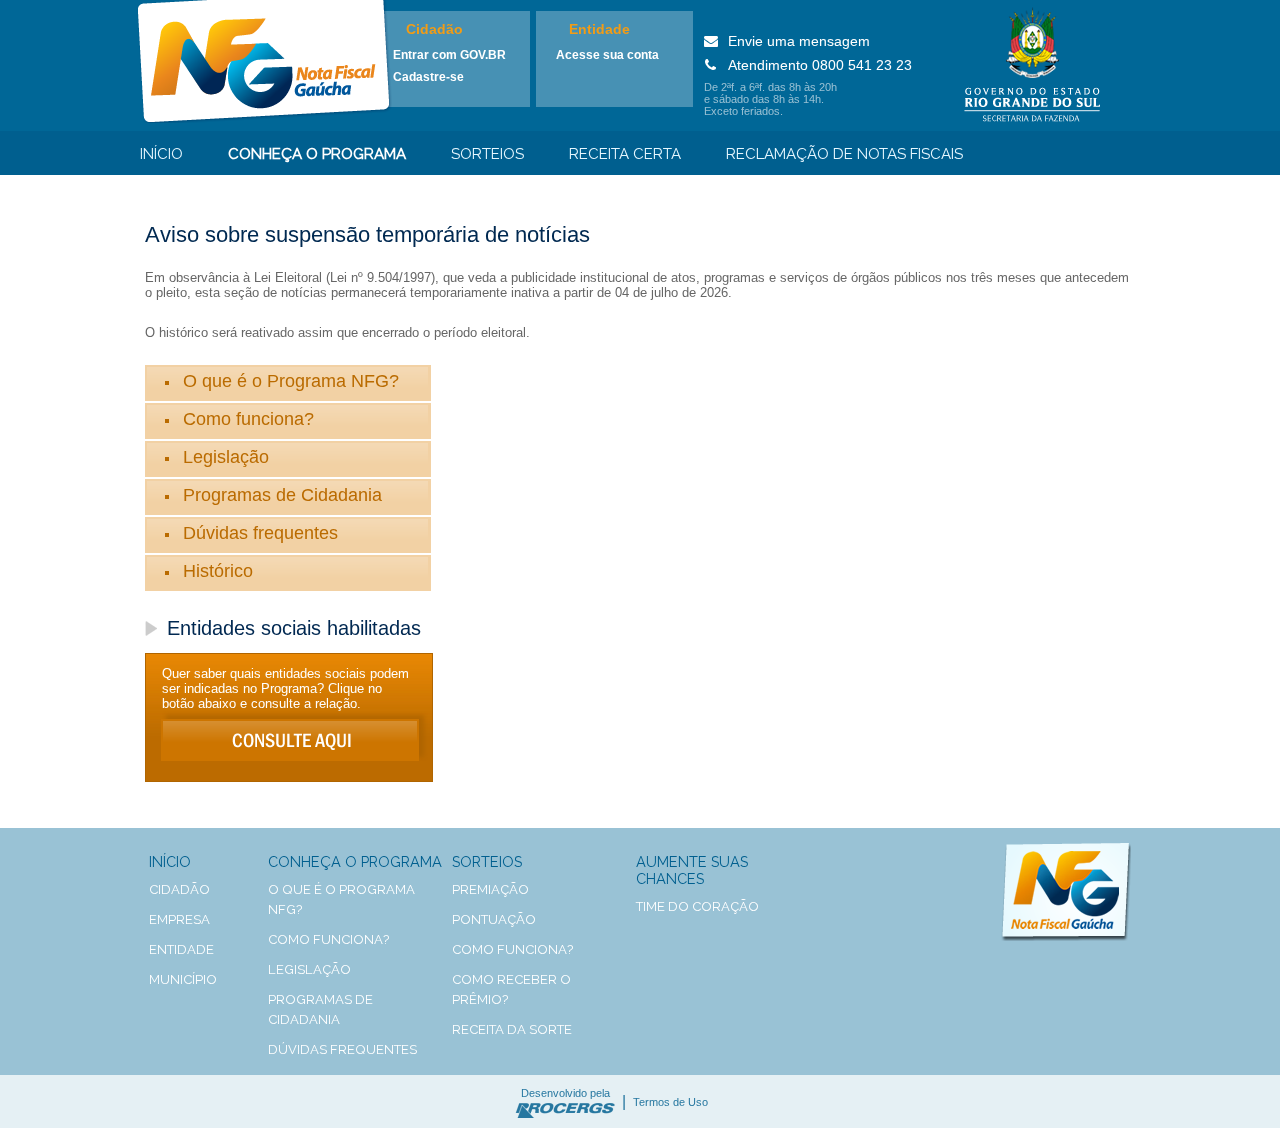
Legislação (226, 457)
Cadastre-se (428, 77)
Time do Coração (697, 906)
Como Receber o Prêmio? (511, 989)
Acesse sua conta (607, 55)
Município (183, 979)
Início (161, 154)
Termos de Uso (670, 1102)
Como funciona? (248, 419)
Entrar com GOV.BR (449, 55)
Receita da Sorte (512, 1029)
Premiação (490, 889)
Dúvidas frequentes (260, 533)
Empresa (179, 919)
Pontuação (494, 919)
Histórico (218, 571)
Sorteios (487, 154)
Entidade (599, 29)
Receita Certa (625, 154)
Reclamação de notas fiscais (844, 154)
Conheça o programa (317, 154)
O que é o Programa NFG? (291, 381)
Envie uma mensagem (799, 41)
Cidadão (434, 29)
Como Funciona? (512, 949)
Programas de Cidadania (282, 495)
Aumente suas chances (692, 870)
